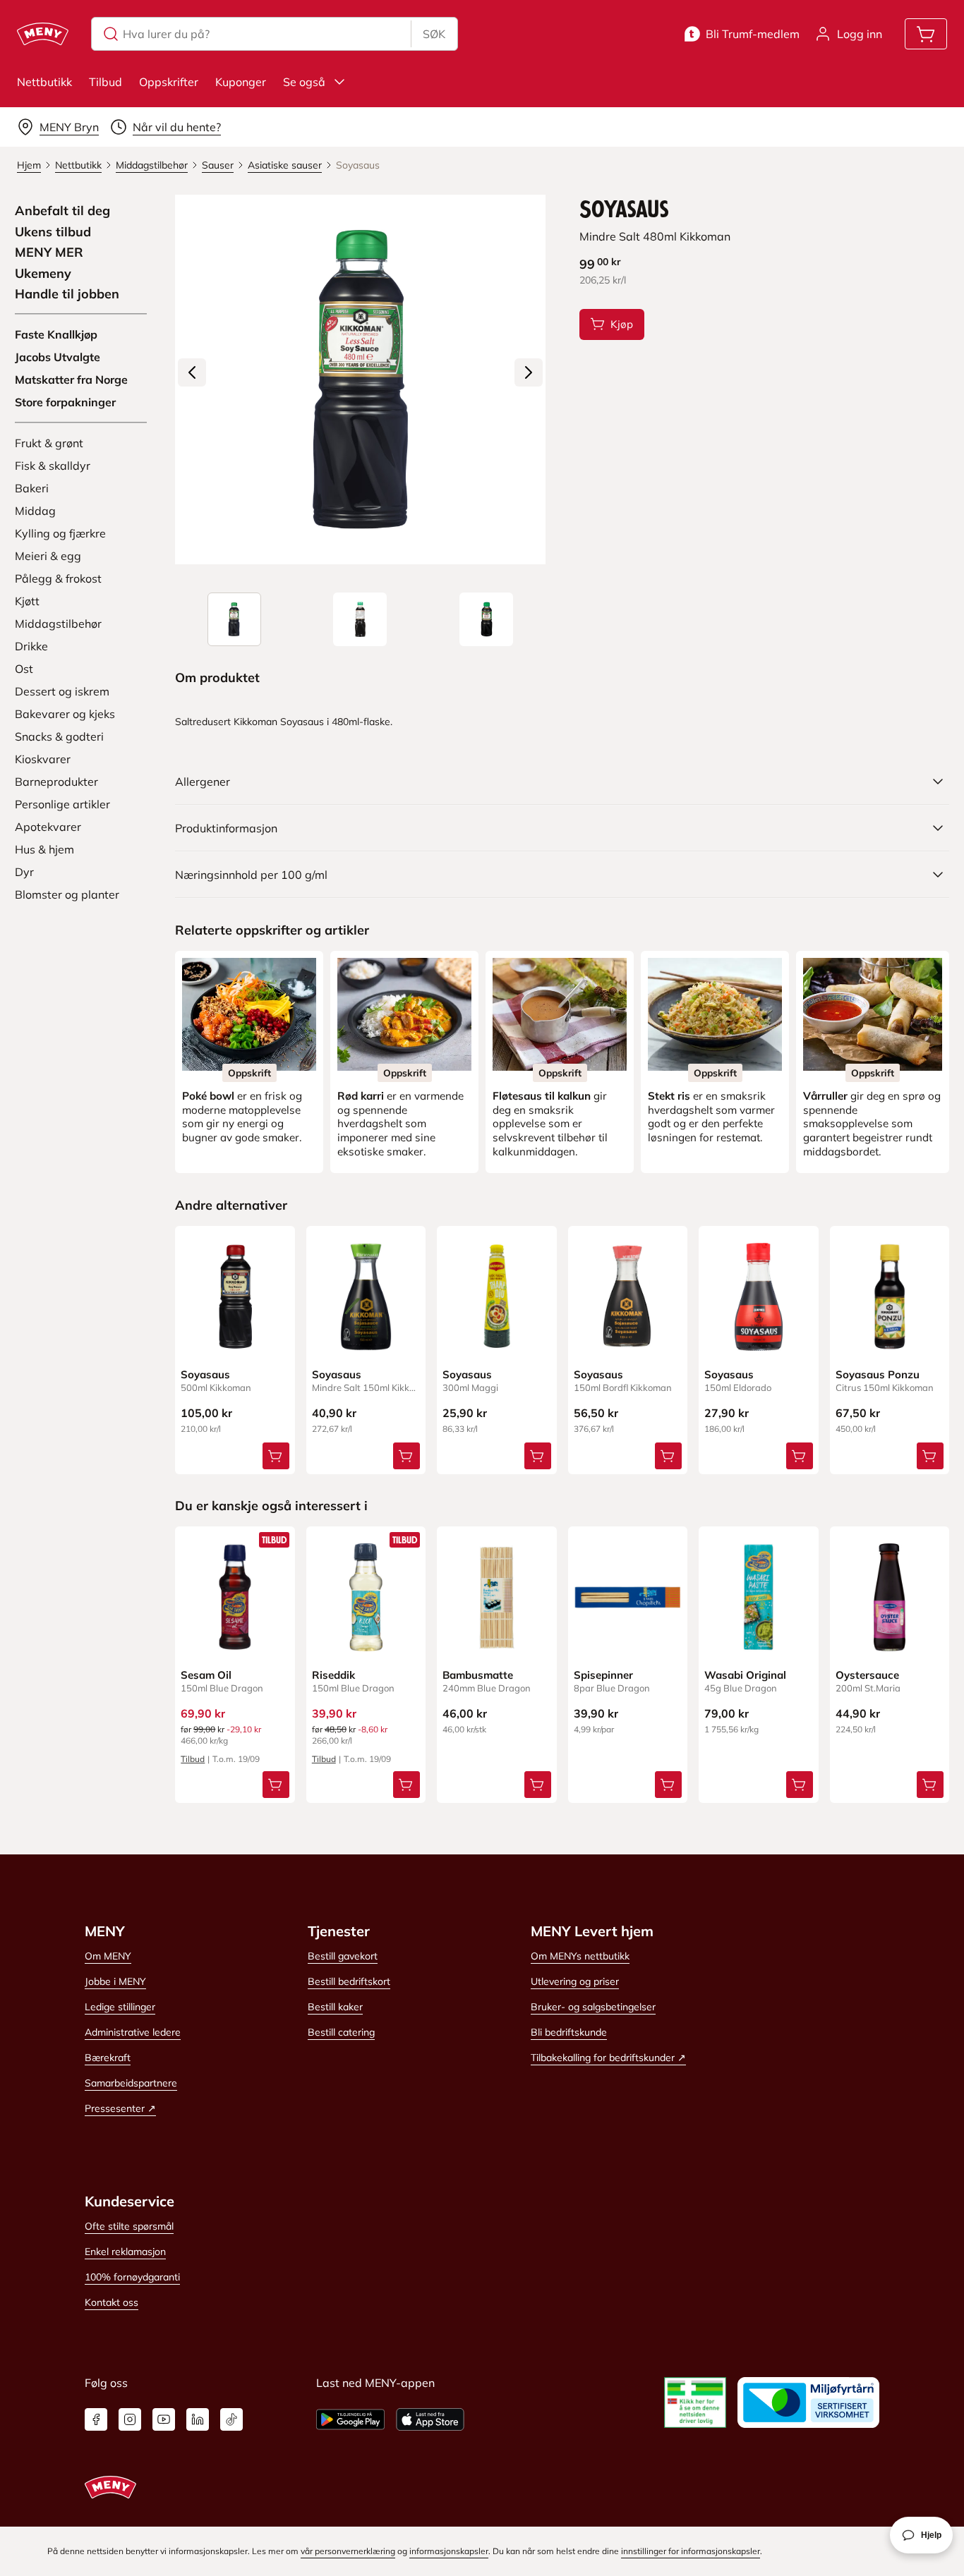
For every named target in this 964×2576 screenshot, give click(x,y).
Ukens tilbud (53, 232)
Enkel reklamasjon (125, 2252)
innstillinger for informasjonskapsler (691, 2551)
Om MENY (108, 1956)
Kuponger (241, 82)
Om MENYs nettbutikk (580, 1956)
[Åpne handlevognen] (926, 34)
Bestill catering (341, 2032)
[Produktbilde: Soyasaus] (234, 619)
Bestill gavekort (343, 1956)
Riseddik (333, 1675)
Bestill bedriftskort (349, 1981)
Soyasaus (205, 1374)
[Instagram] (130, 2419)
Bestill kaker (335, 2007)
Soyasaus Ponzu (878, 1374)
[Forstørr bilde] (360, 379)
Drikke (31, 646)
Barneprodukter (56, 782)
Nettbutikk (44, 82)
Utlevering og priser (575, 1981)
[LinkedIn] (198, 2419)
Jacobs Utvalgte (58, 357)
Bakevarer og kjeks (65, 714)
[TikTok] (231, 2419)
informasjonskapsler (449, 2551)
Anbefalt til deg (62, 211)
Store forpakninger (65, 402)
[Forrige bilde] (192, 372)
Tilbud (106, 82)
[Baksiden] (360, 619)
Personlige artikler (62, 804)
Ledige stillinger (120, 2007)
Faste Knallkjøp (56, 334)
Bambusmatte (478, 1675)
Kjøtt (27, 601)
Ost (24, 669)
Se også (304, 82)
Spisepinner (603, 1675)
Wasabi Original (745, 1675)
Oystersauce (867, 1675)
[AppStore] (430, 2419)
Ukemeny (43, 274)
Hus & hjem (44, 849)
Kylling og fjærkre (60, 533)
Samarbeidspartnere (131, 2083)
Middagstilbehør (58, 624)
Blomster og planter (67, 894)
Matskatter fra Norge (71, 379)
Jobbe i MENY (115, 1981)
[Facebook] (96, 2419)
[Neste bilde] (529, 372)
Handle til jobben (67, 294)
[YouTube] (164, 2419)
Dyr (24, 872)
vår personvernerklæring (348, 2551)
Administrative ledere (133, 2032)
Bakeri (32, 488)
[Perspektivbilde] (486, 619)
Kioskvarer (43, 759)
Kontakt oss (112, 2302)
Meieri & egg (48, 556)
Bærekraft (108, 2058)
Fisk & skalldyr (53, 466)
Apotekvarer (48, 827)
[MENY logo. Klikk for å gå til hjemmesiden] (43, 34)
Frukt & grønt (49, 443)
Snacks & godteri (59, 736)
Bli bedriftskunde (569, 2032)
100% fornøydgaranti (132, 2277)
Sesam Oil (206, 1675)
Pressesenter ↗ (120, 2108)
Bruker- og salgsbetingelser (593, 2007)
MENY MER (49, 253)
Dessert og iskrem (62, 691)
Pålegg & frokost (58, 578)
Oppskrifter (169, 82)
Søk (434, 34)
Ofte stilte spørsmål (129, 2226)
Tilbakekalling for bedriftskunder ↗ (608, 2058)
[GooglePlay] (350, 2419)
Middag (35, 511)
